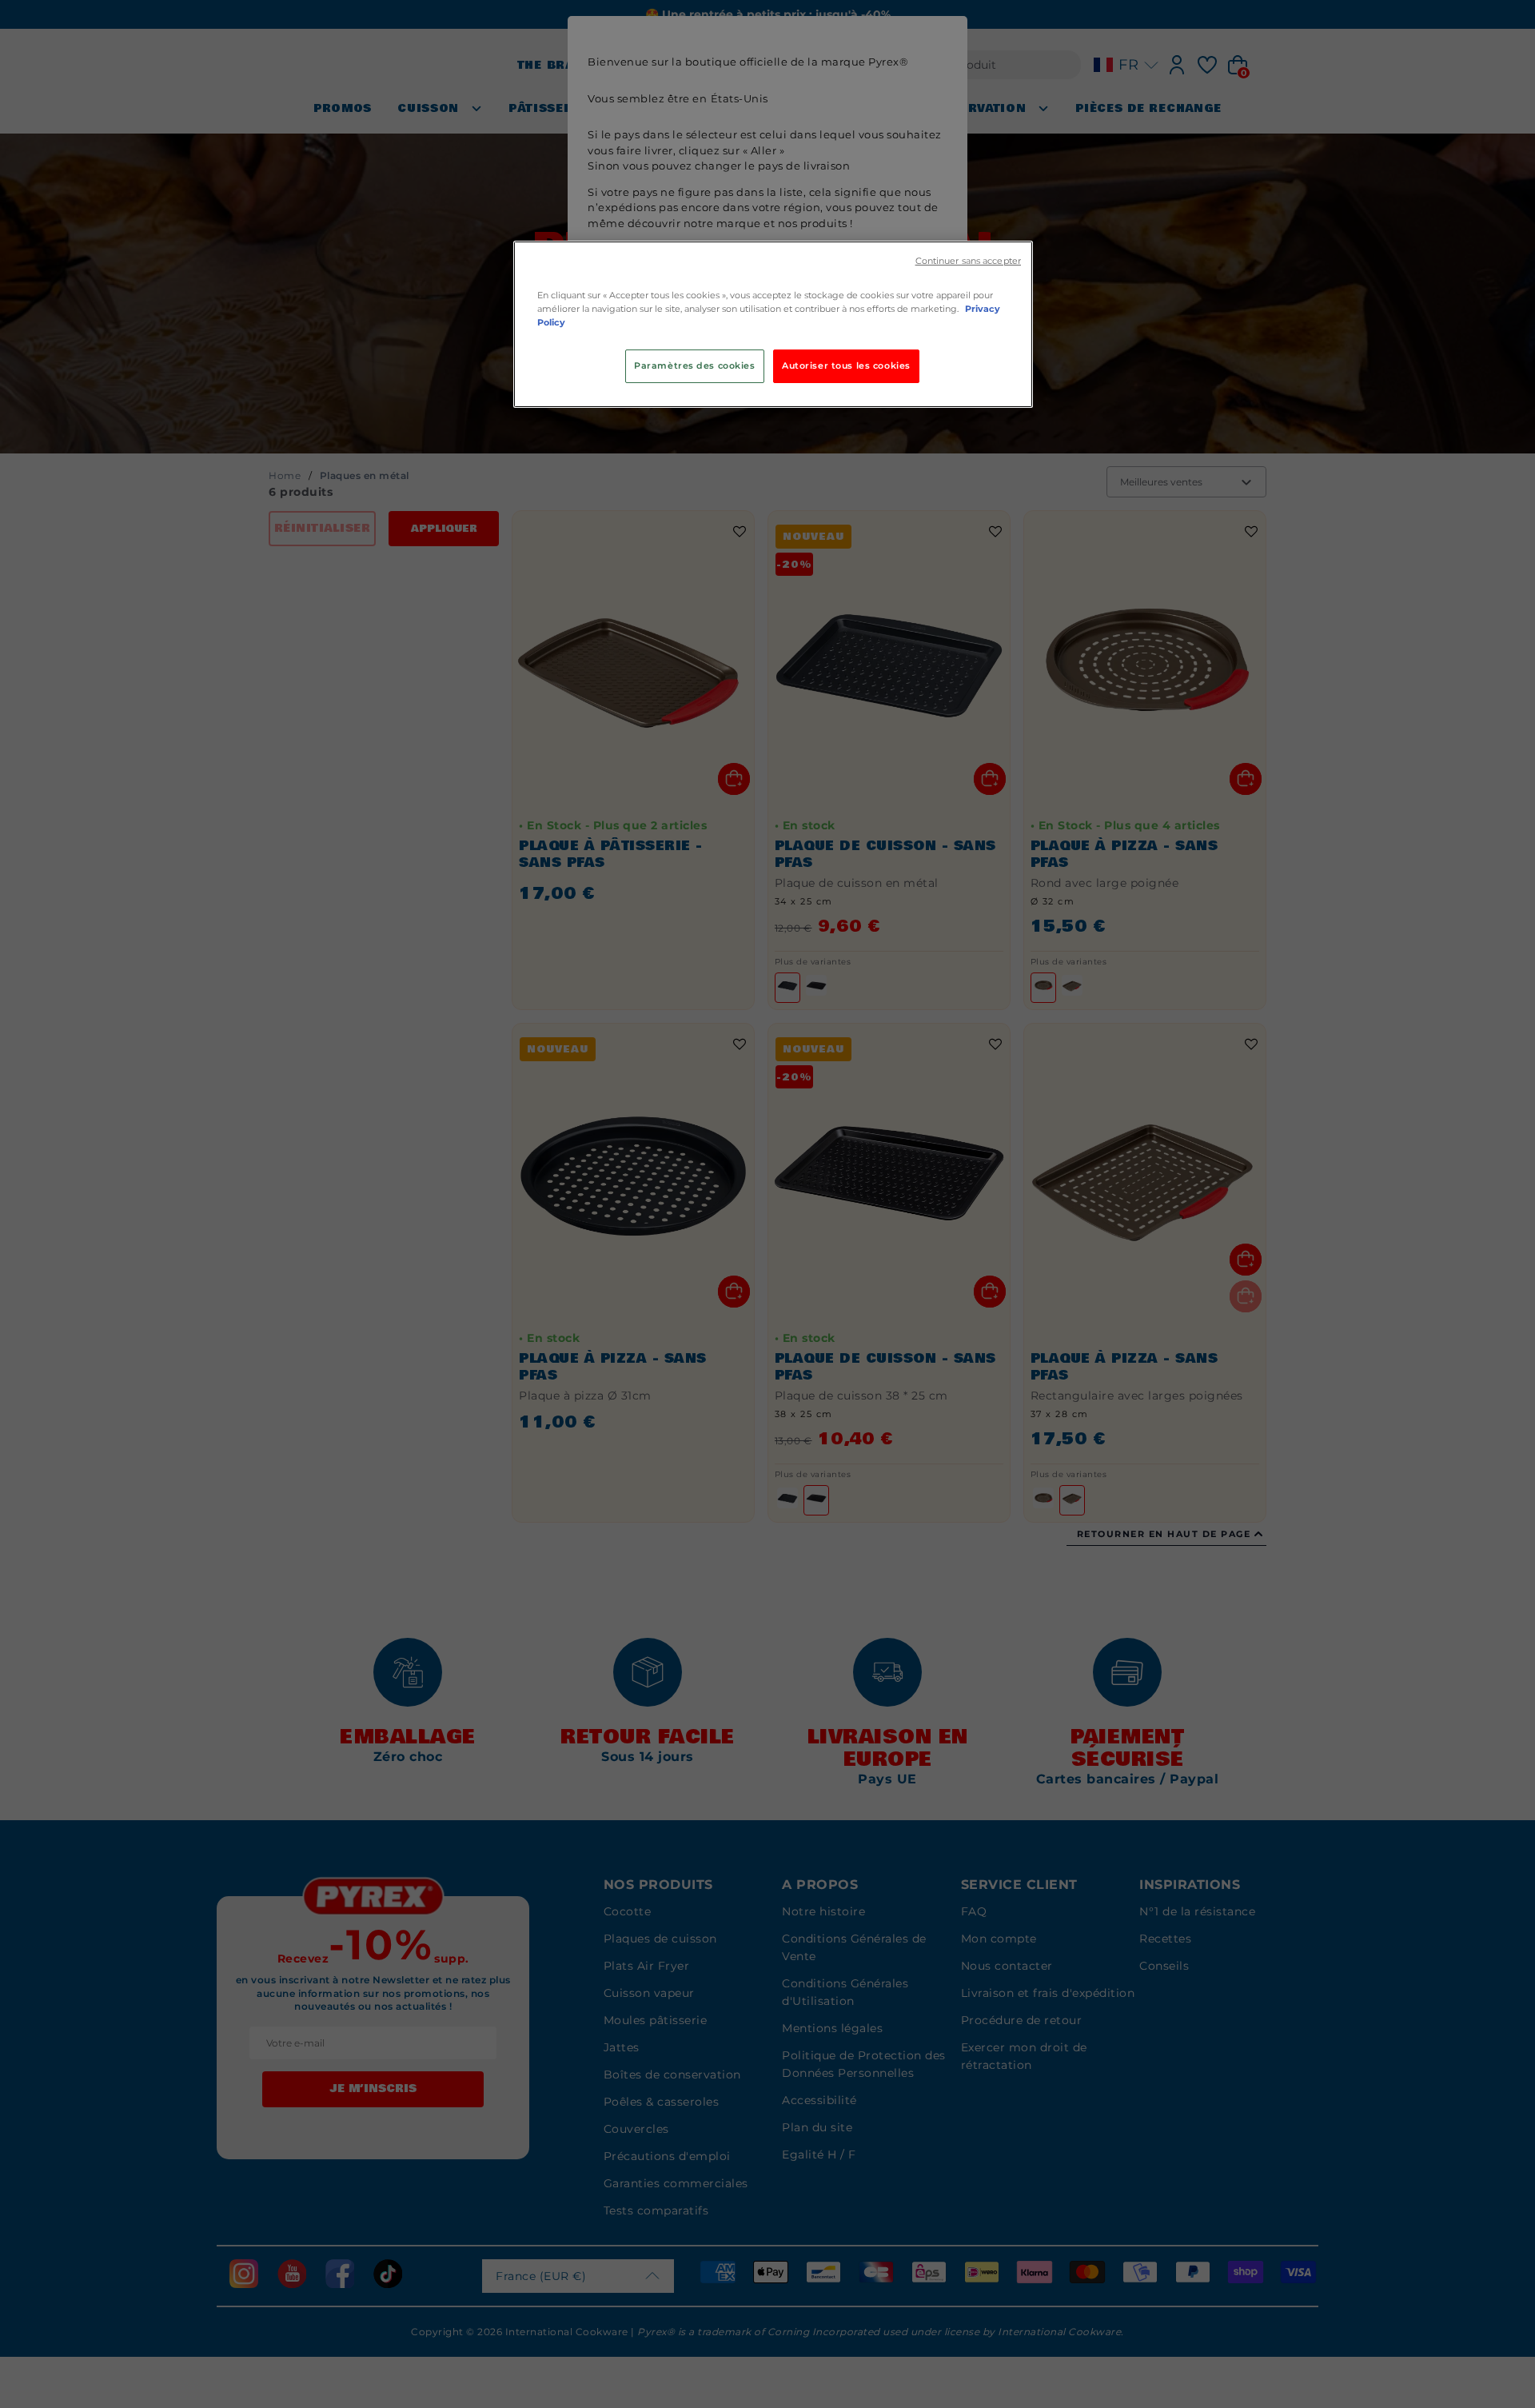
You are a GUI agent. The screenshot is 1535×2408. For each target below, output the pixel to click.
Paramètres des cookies (695, 365)
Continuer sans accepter (968, 261)
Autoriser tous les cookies (846, 365)
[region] (773, 324)
